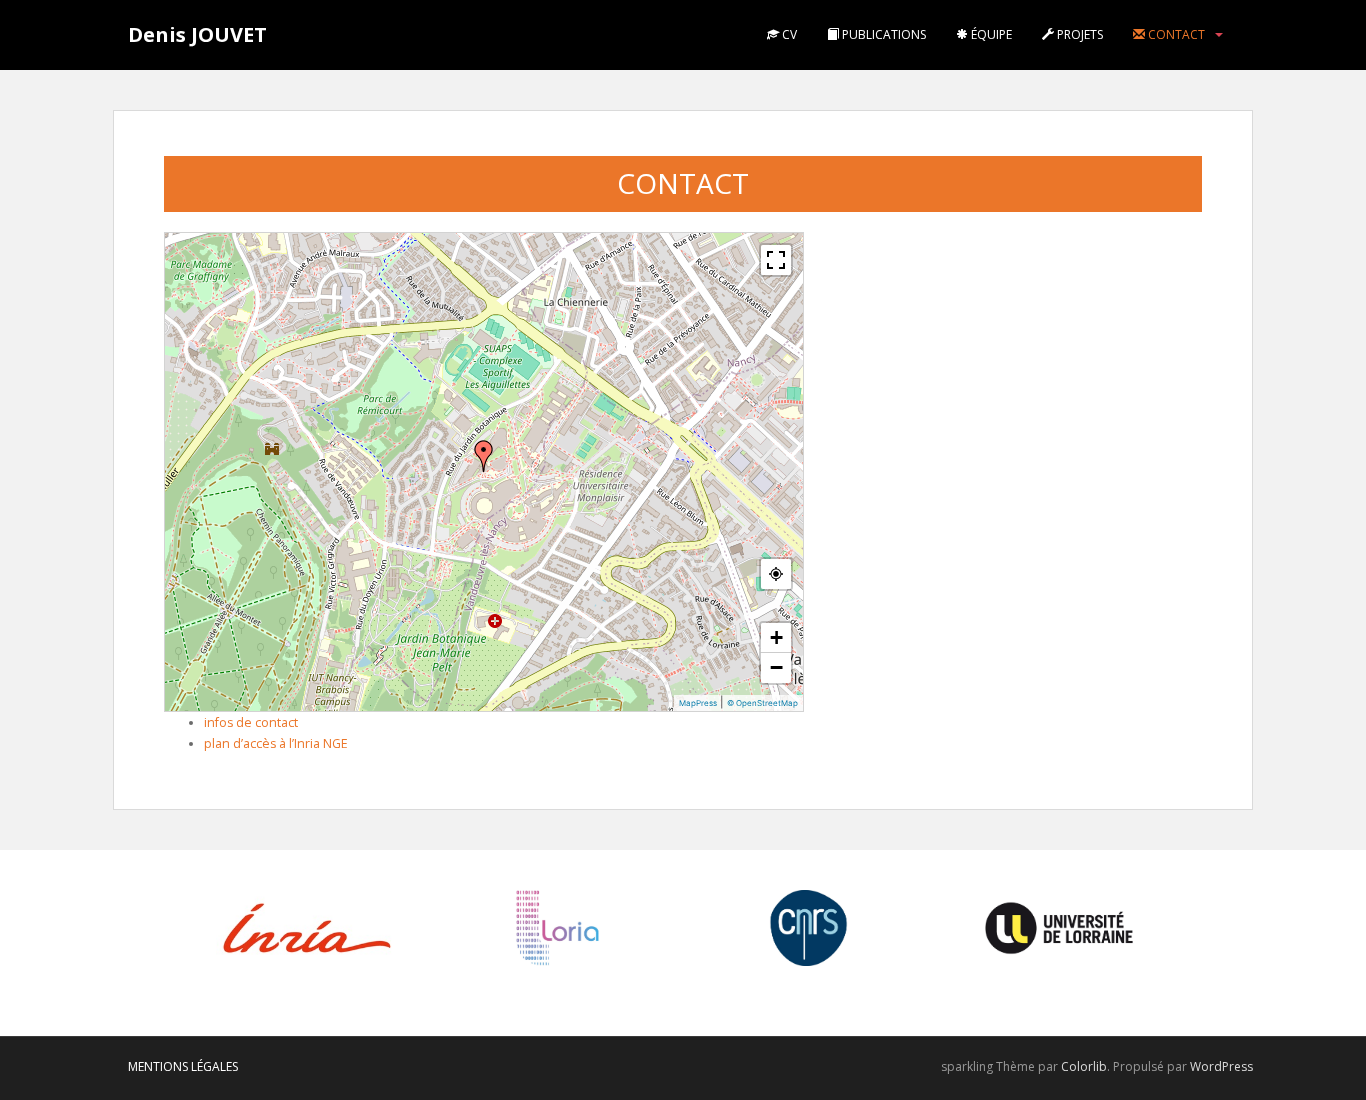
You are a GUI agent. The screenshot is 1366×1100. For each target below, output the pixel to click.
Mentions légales (183, 1066)
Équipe (990, 34)
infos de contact (251, 722)
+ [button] (776, 637)
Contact (1175, 34)
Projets (1078, 34)
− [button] (776, 667)
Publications (882, 34)
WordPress (1221, 1066)
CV (788, 34)
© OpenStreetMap (762, 703)
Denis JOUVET (197, 34)
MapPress (698, 703)
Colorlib (1084, 1066)
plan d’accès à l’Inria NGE (276, 743)
